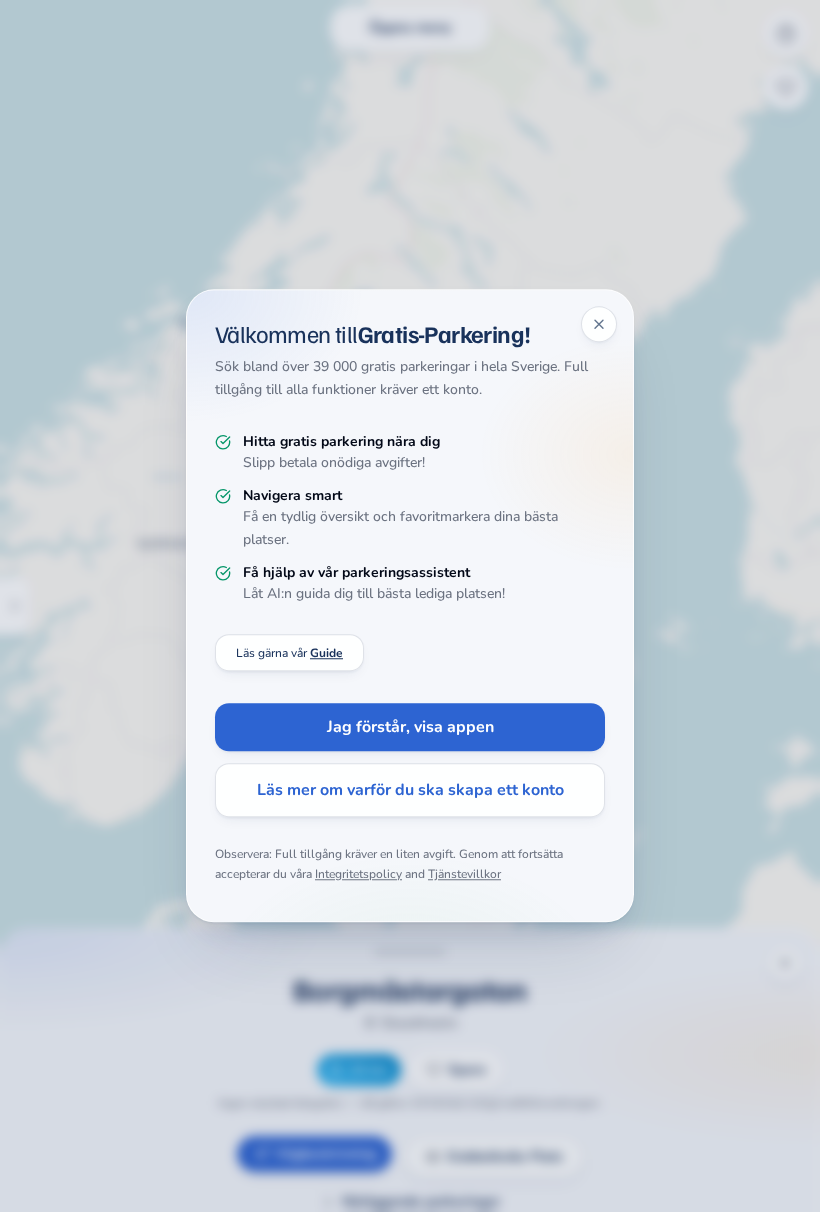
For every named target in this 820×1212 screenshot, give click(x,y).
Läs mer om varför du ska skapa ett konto (410, 791)
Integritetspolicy (358, 874)
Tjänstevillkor (464, 874)
